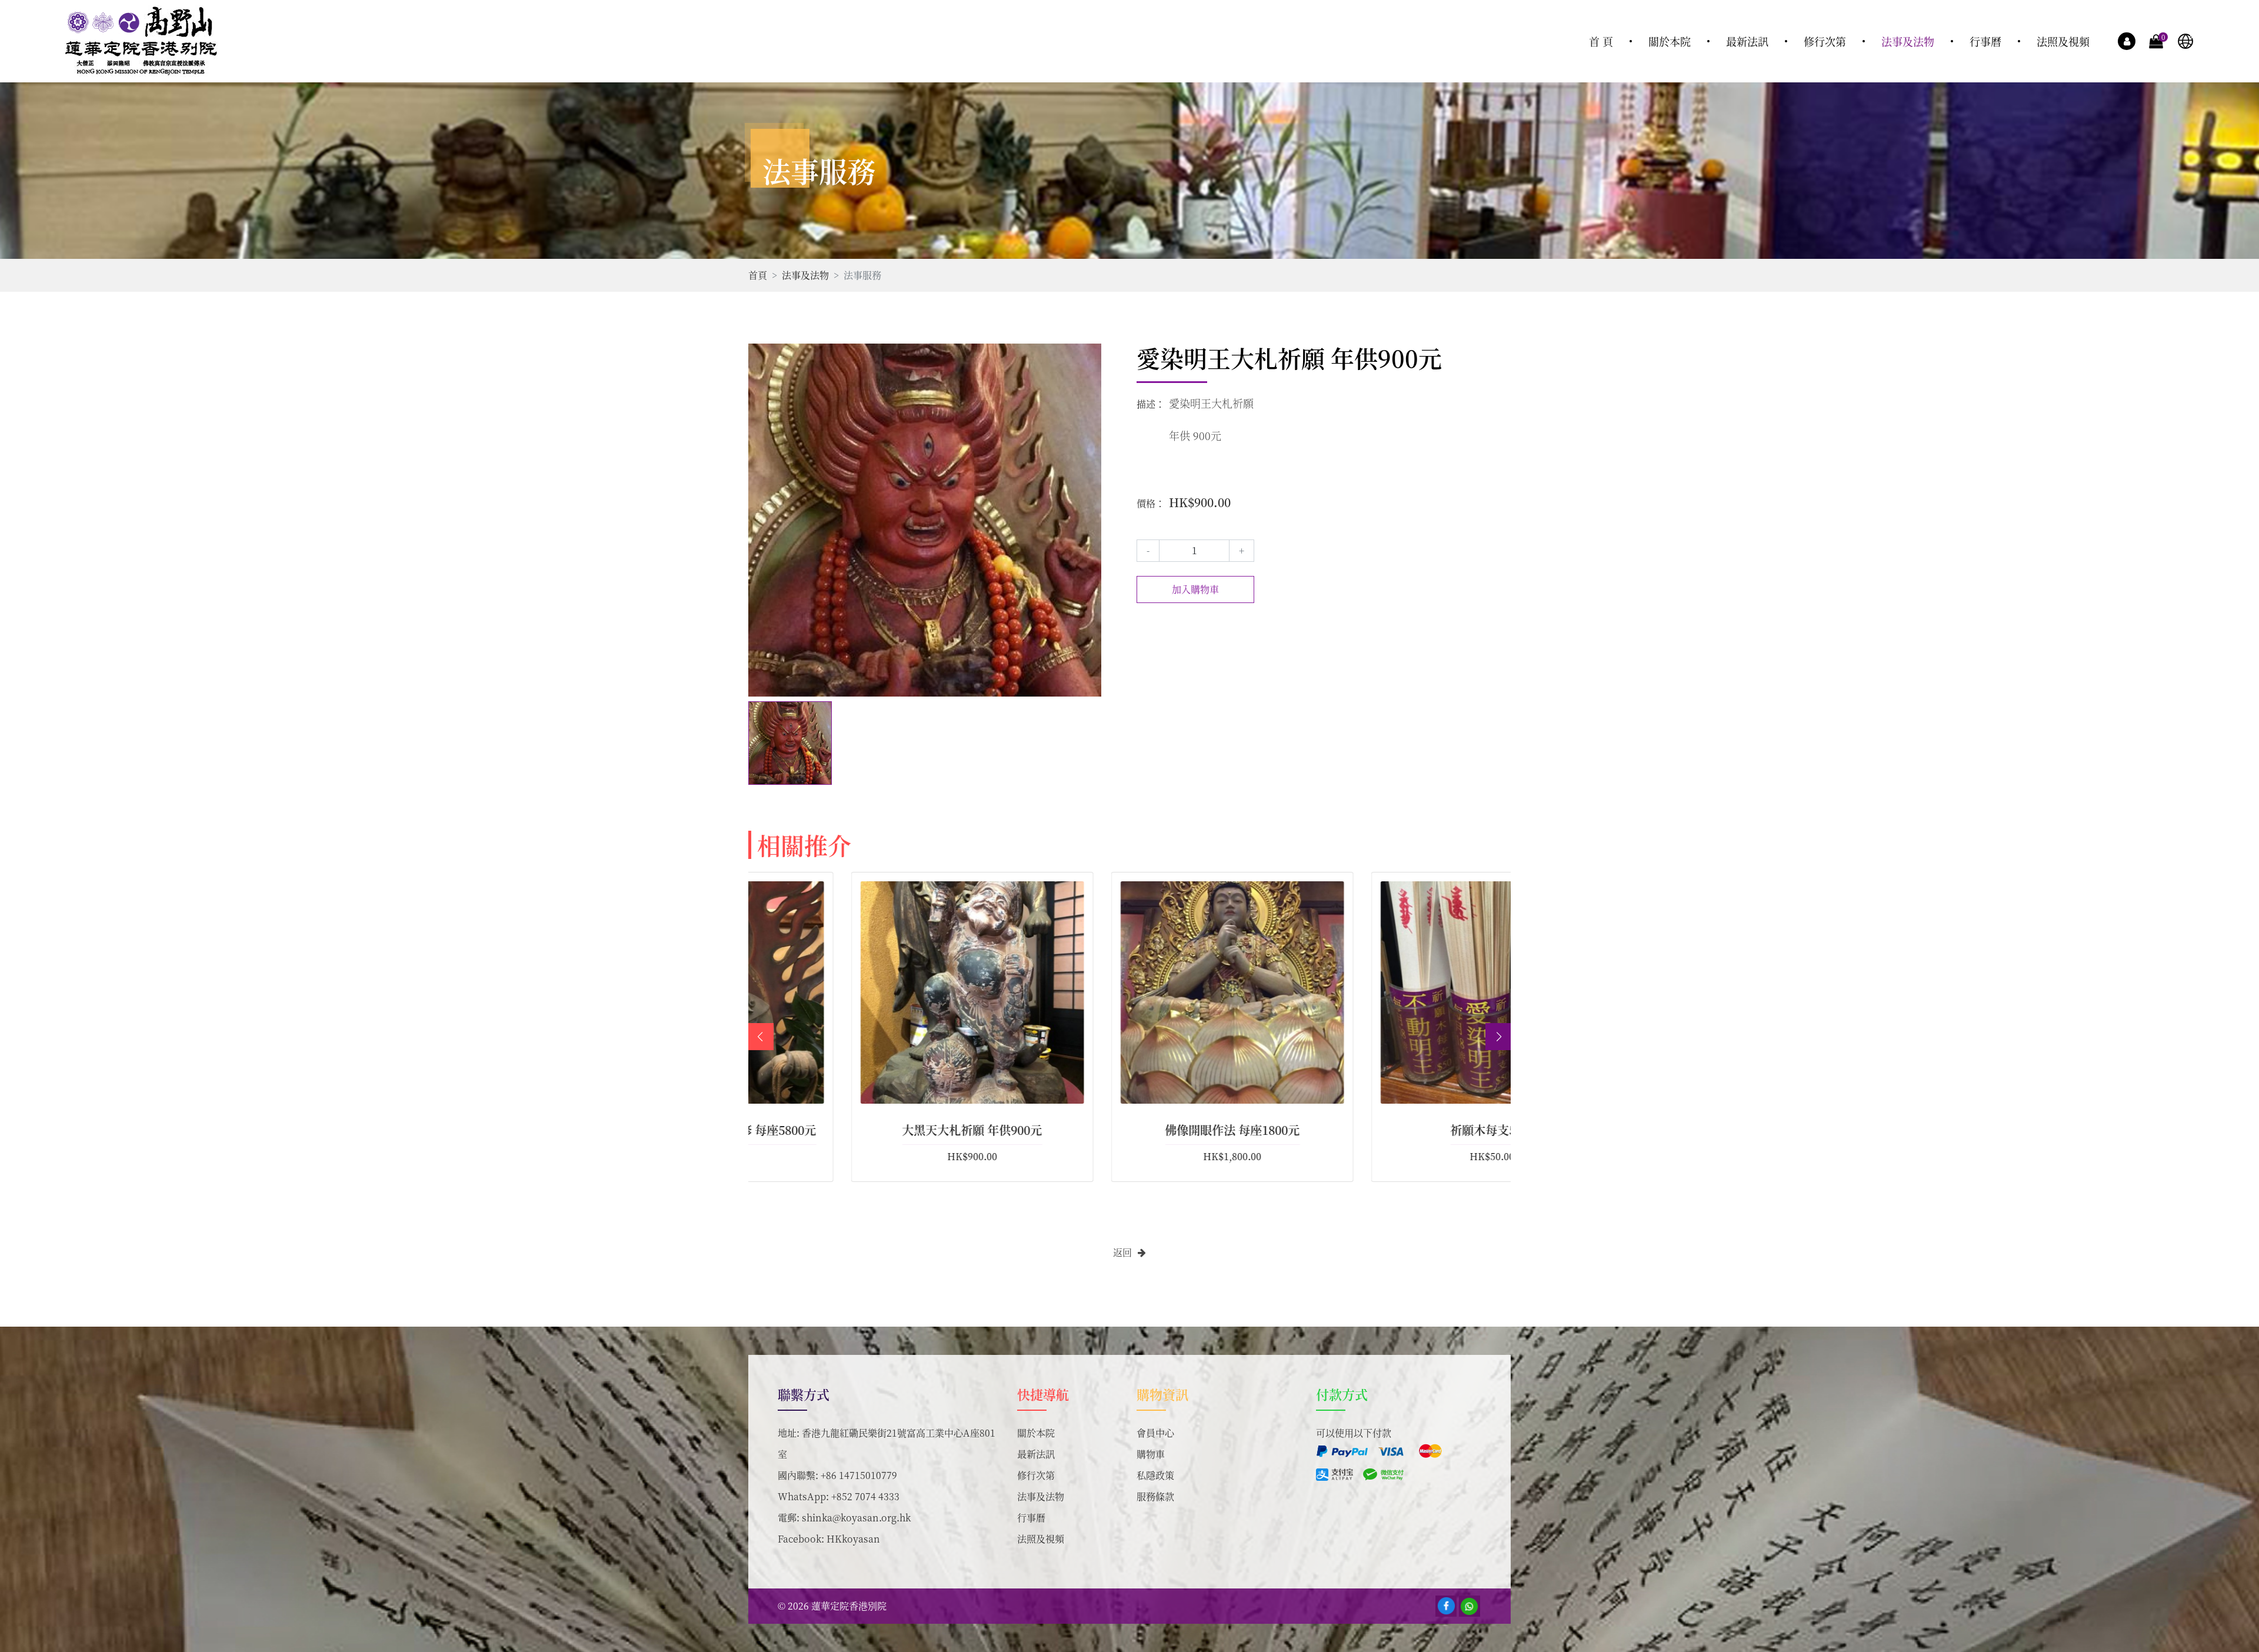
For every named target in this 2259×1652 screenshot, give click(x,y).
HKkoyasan (853, 1539)
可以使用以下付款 (1354, 1433)
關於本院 (1036, 1433)
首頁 (758, 275)
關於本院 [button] (1670, 41)
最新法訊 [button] (1747, 41)
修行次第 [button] (1825, 41)
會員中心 (1155, 1433)
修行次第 (1036, 1475)
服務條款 (1155, 1496)
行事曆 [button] (1985, 41)
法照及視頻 (1041, 1539)
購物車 (1151, 1454)
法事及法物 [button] (1908, 41)
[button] (1499, 1037)
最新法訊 (1036, 1454)
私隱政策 (1155, 1475)
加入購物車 (1195, 589)
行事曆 (1031, 1518)
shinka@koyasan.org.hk (856, 1518)
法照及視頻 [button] (2063, 41)
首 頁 (1601, 41)
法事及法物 (805, 275)
